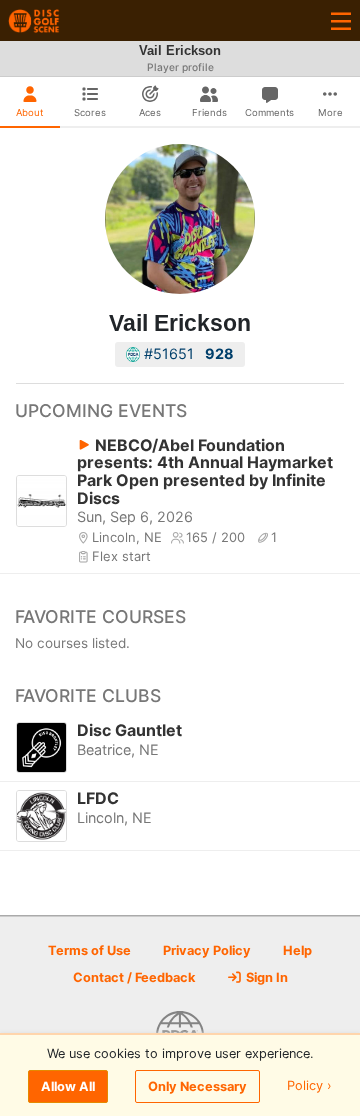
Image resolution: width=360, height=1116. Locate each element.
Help (297, 950)
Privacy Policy (207, 950)
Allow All (68, 1086)
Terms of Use (89, 950)
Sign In (265, 977)
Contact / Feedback (134, 977)
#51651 (187, 353)
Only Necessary (197, 1086)
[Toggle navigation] (341, 20)
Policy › (309, 1086)
